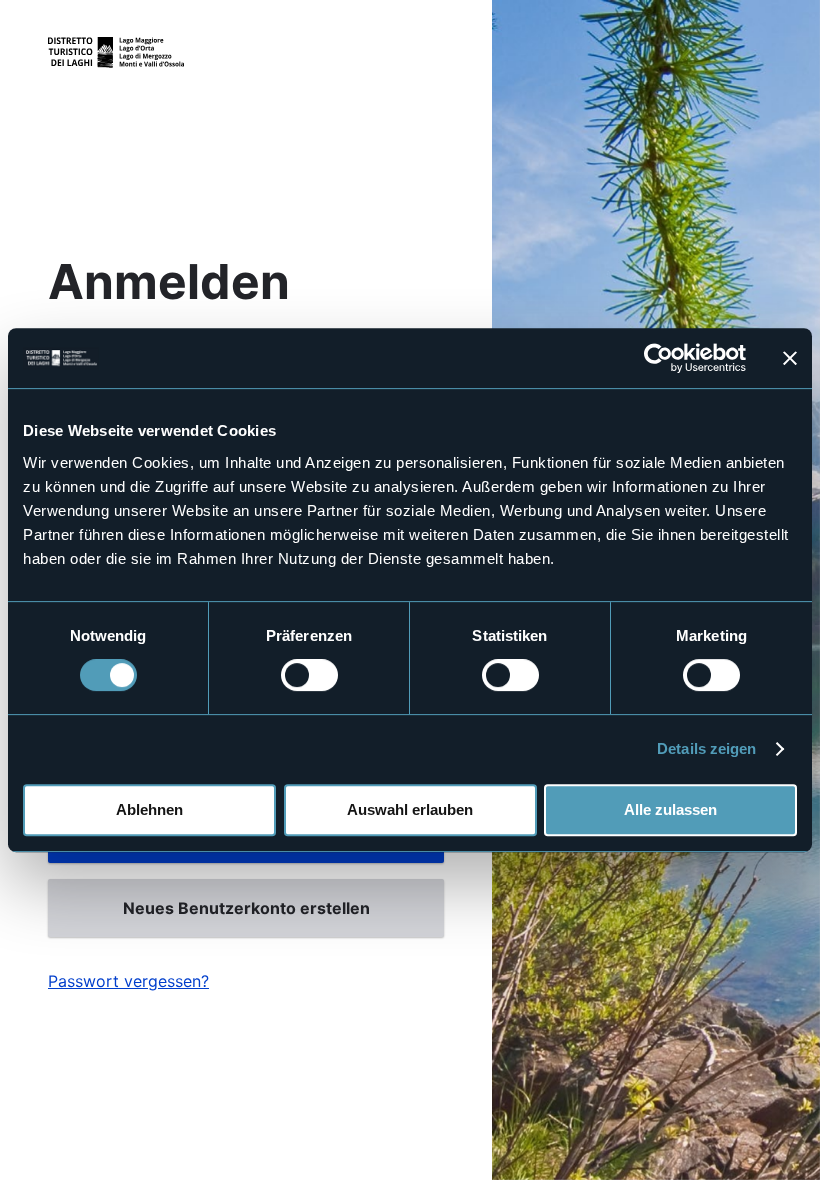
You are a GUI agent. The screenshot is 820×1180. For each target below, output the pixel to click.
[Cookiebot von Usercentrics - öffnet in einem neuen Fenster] (658, 358)
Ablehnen (149, 809)
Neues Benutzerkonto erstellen (246, 908)
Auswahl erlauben (410, 809)
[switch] (309, 675)
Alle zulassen (670, 809)
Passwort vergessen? (128, 981)
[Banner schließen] (790, 358)
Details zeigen (706, 748)
